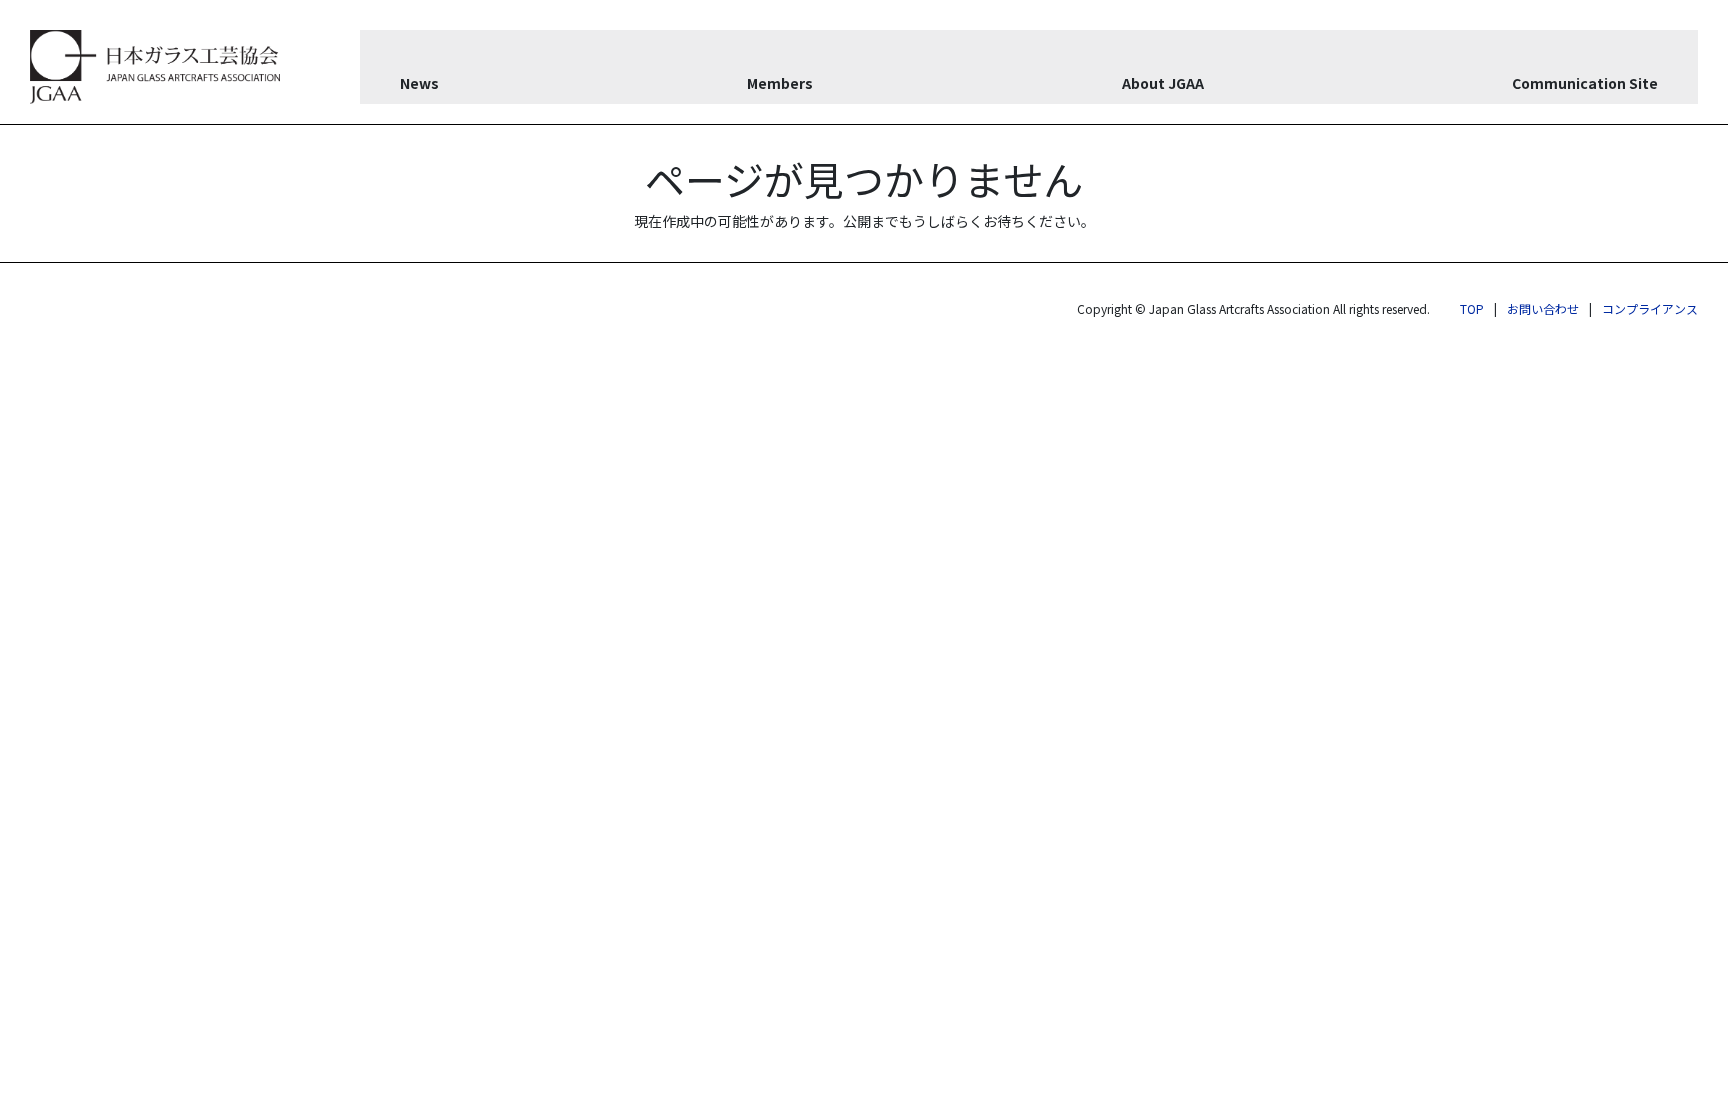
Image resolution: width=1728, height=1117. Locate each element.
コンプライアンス (1650, 308)
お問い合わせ (1543, 308)
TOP (1472, 308)
